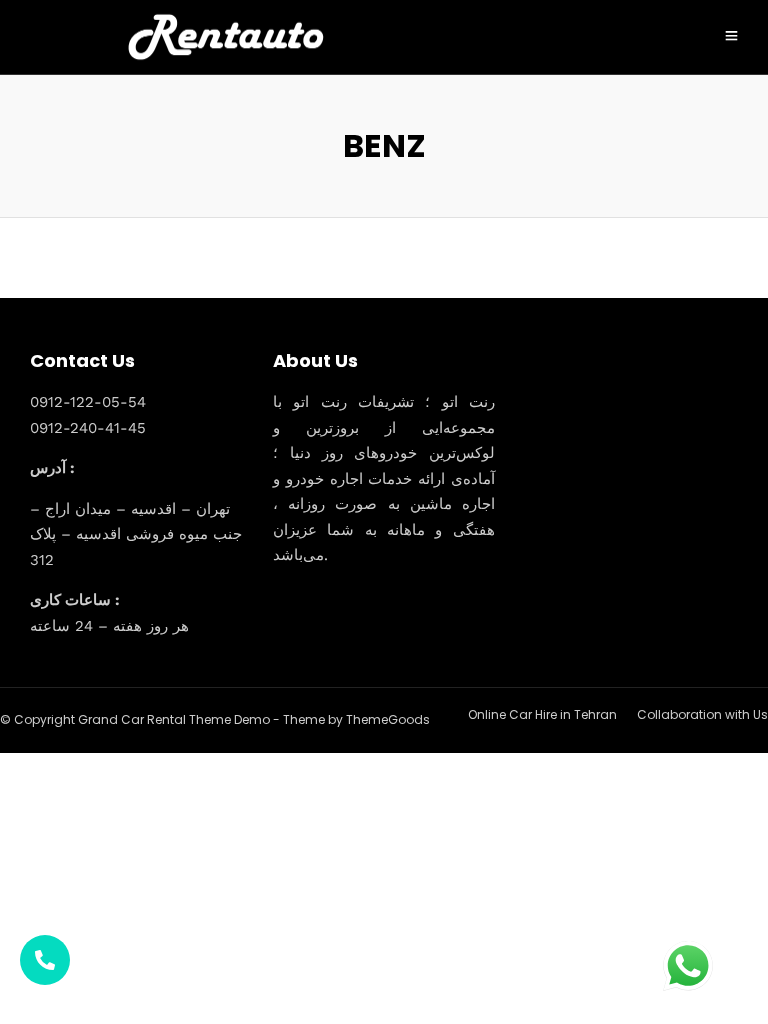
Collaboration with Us (702, 714)
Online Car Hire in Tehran (542, 714)
